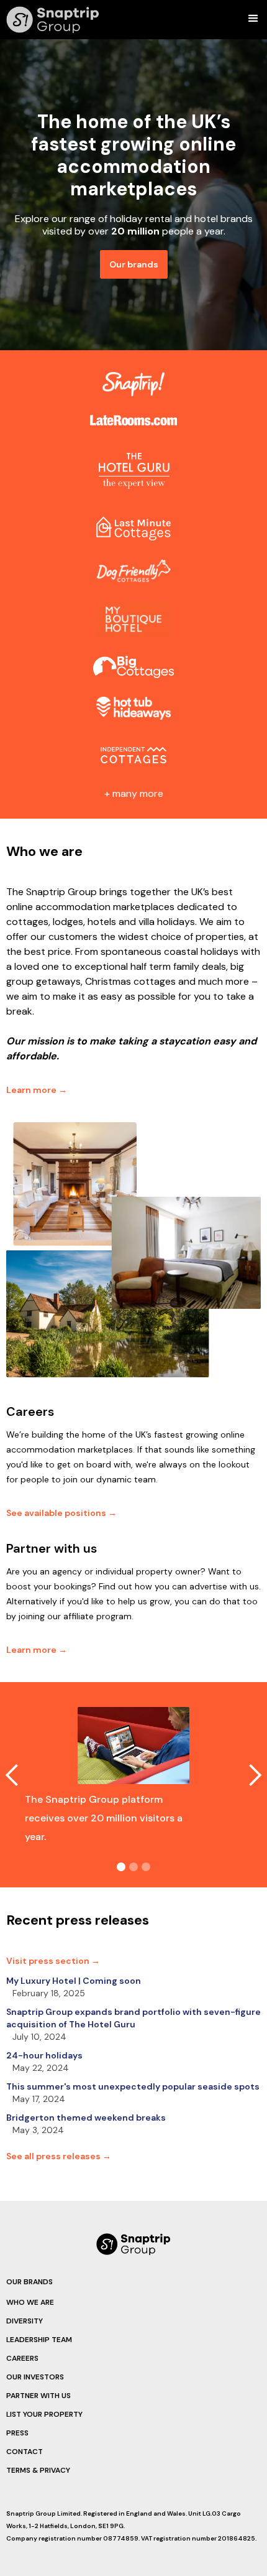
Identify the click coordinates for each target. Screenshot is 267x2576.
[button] (256, 19)
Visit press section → (53, 1961)
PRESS (17, 2433)
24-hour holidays (44, 2055)
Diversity (25, 2321)
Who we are (30, 2302)
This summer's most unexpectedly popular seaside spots (133, 2086)
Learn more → (37, 1090)
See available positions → (61, 1513)
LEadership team (39, 2340)
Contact (25, 2452)
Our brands (134, 264)
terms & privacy (38, 2470)
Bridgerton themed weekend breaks (86, 2118)
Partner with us (38, 2396)
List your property (44, 2414)
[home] (50, 20)
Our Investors (35, 2377)
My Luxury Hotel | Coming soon (74, 1981)
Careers (22, 2358)
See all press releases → (59, 2156)
